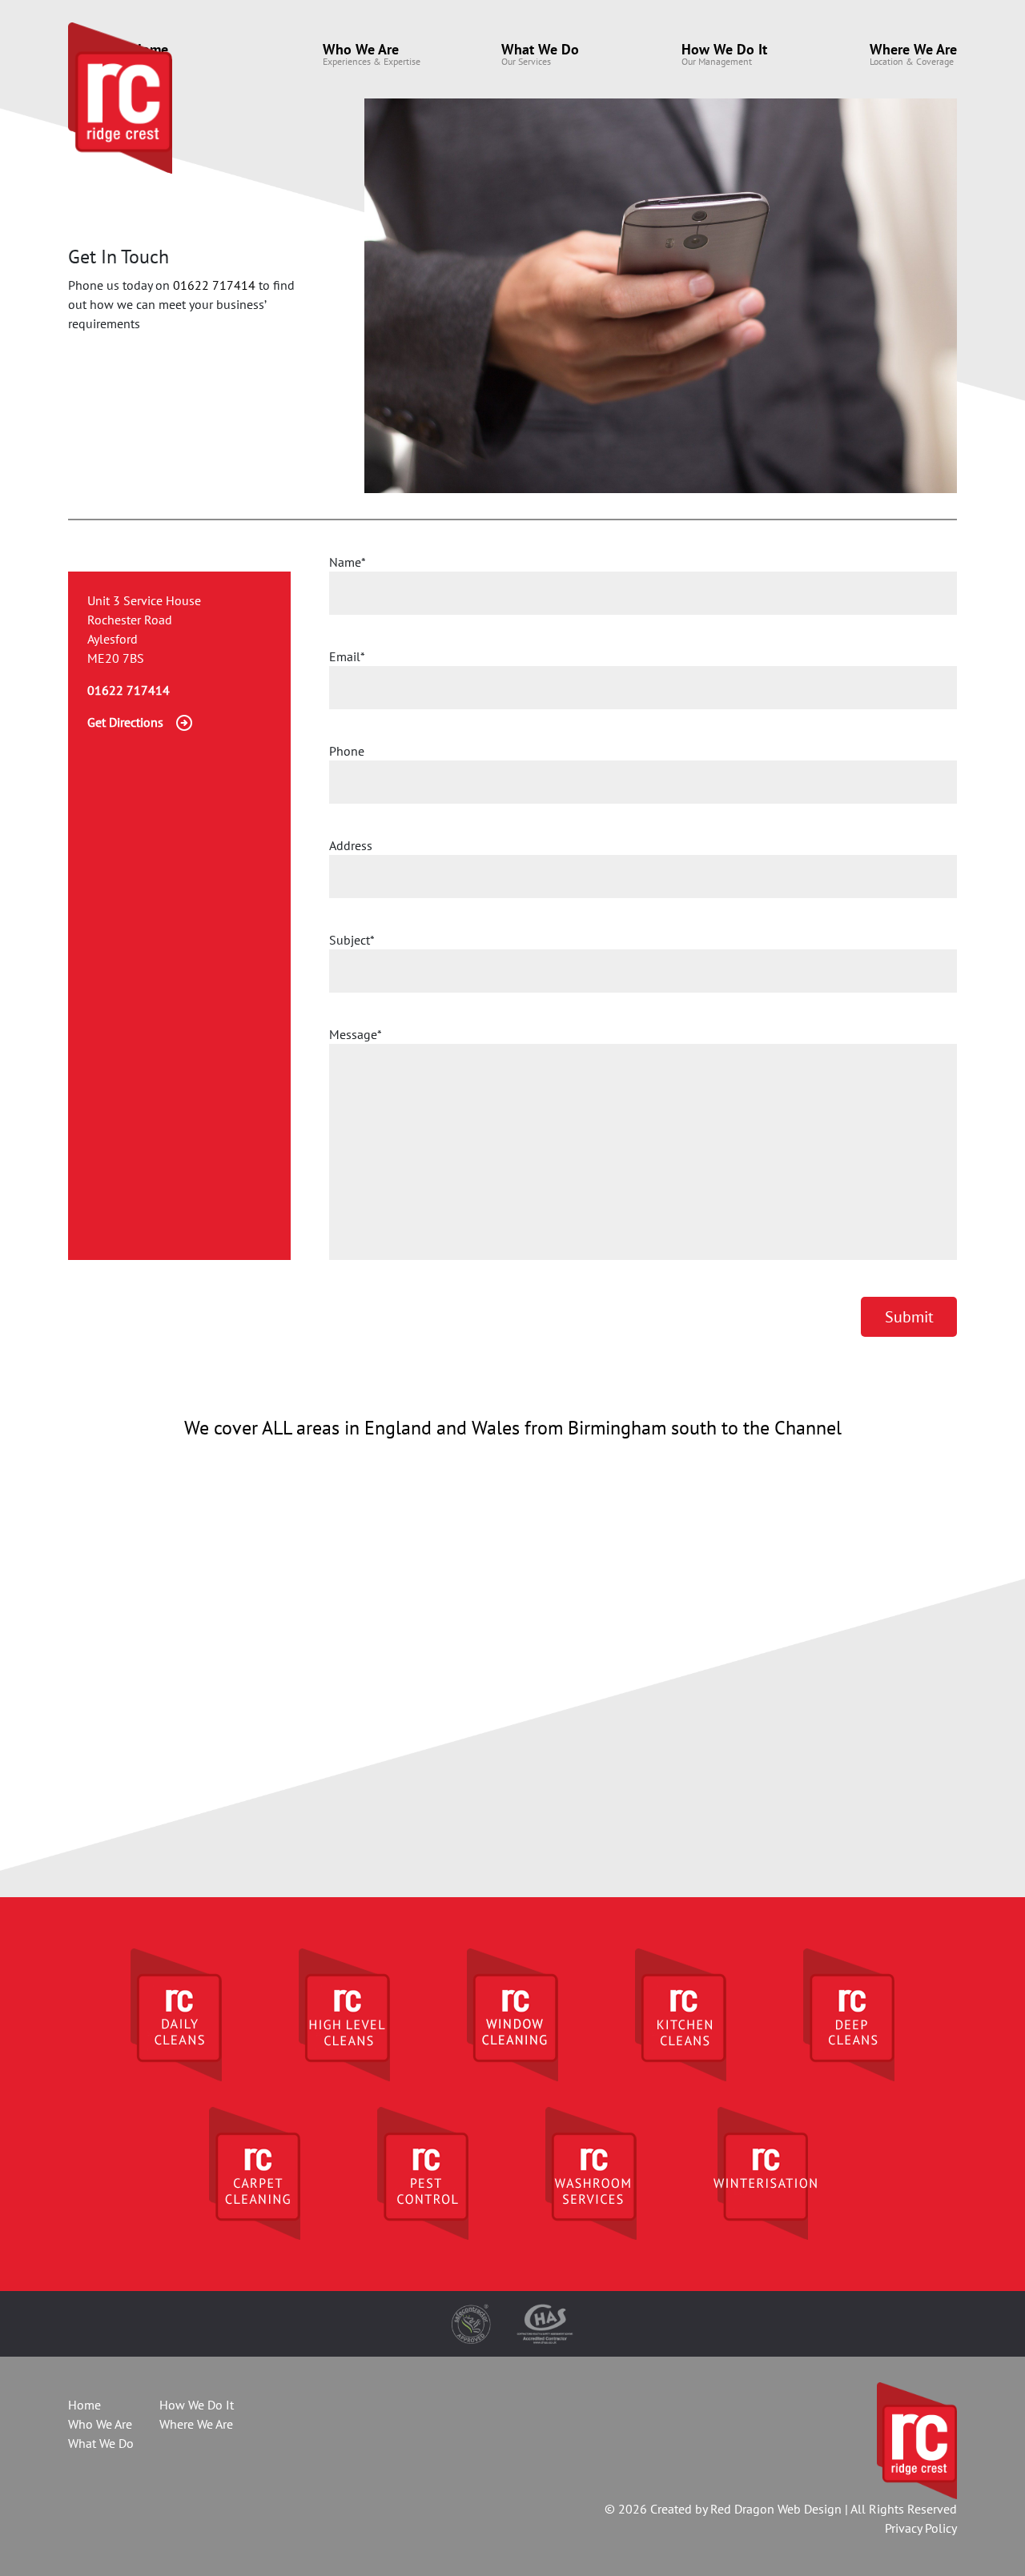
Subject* (352, 940)
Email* (347, 656)
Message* (356, 1034)
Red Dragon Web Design (776, 2509)
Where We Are (913, 49)
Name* (348, 562)
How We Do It (724, 49)
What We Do (540, 49)
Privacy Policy (921, 2528)
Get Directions (125, 722)
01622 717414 (214, 285)
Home (84, 2405)
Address (351, 845)
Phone (347, 751)
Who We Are (361, 49)
